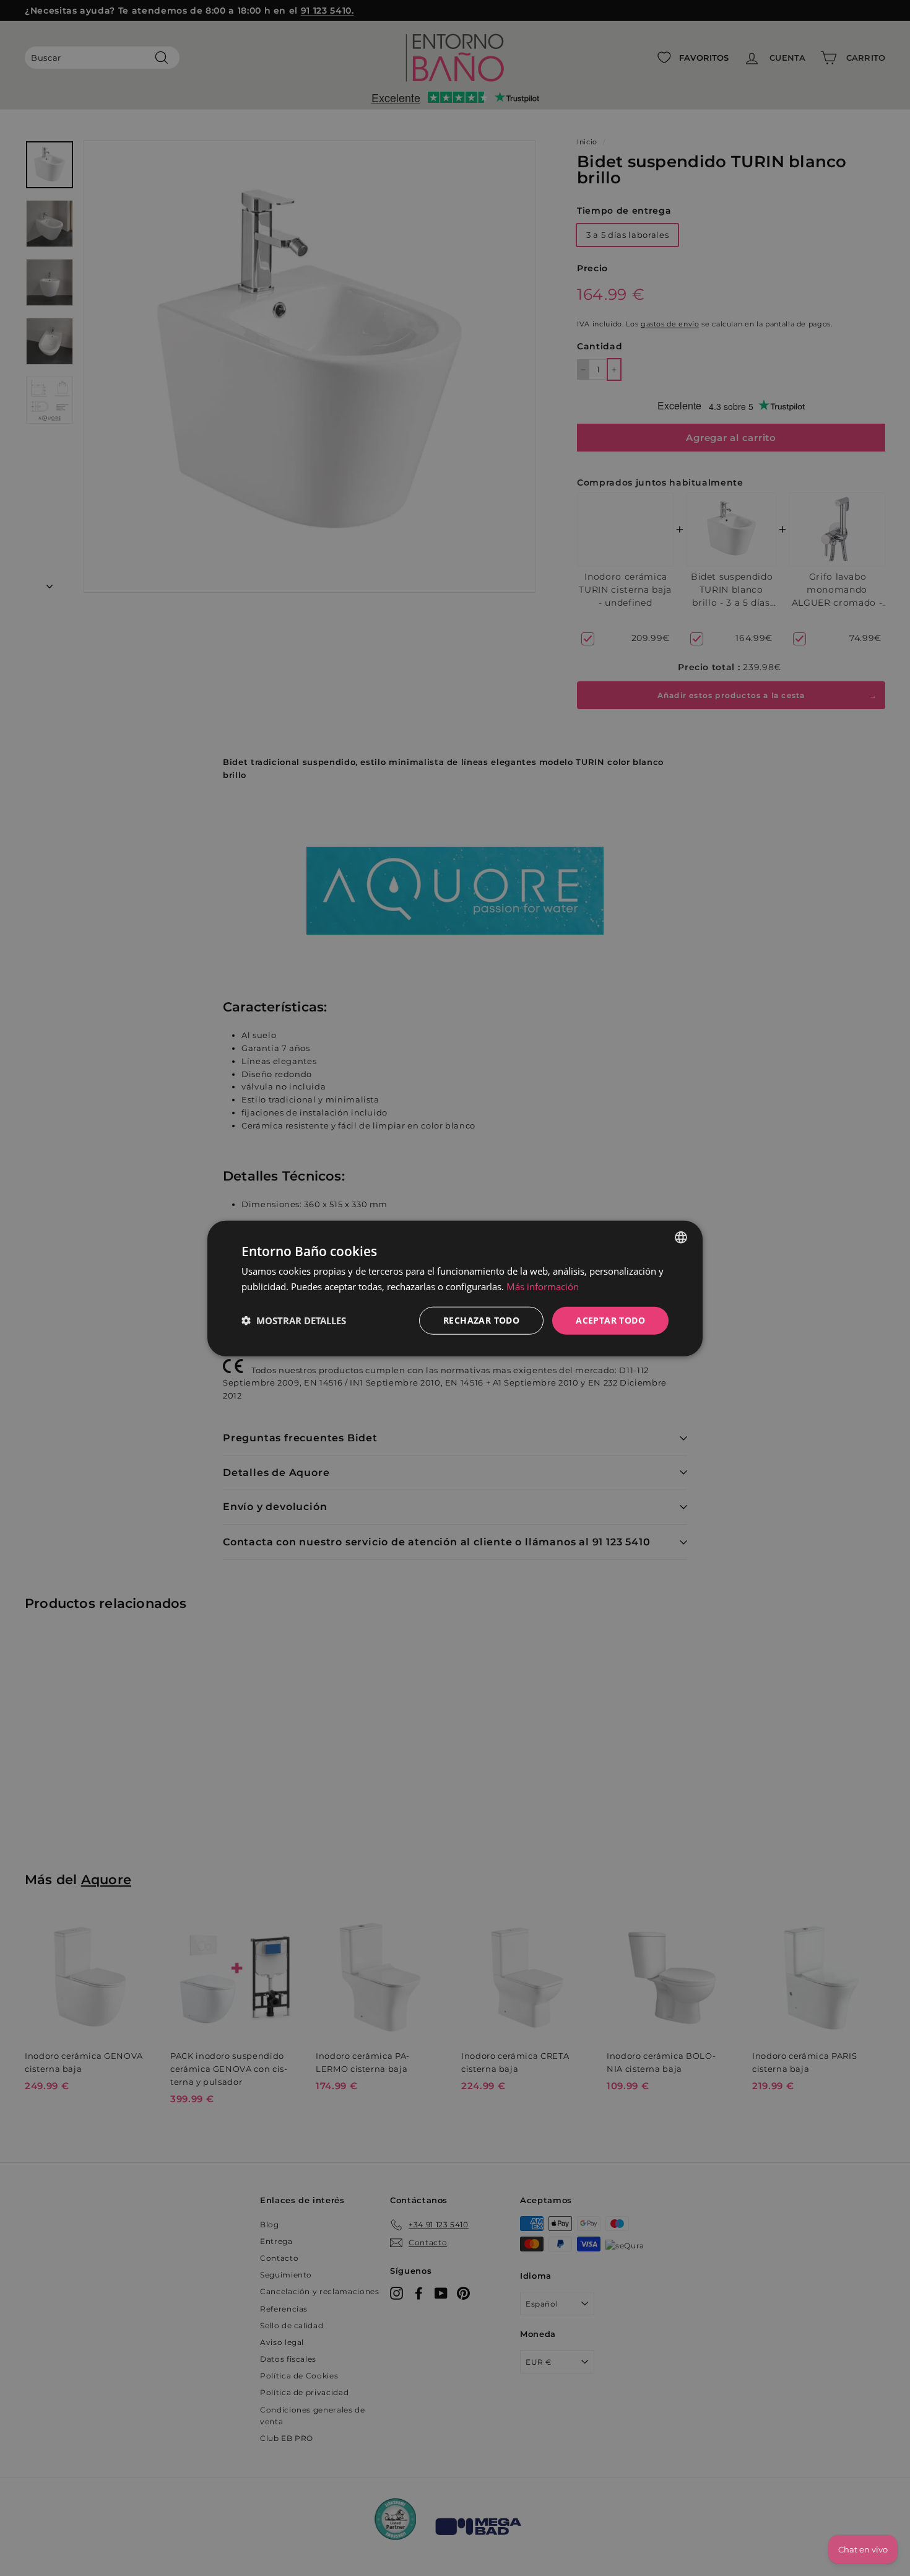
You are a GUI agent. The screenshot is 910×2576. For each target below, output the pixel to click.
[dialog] (455, 1288)
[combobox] (681, 1237)
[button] (294, 1320)
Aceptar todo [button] (610, 1320)
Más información (543, 1286)
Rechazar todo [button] (481, 1320)
